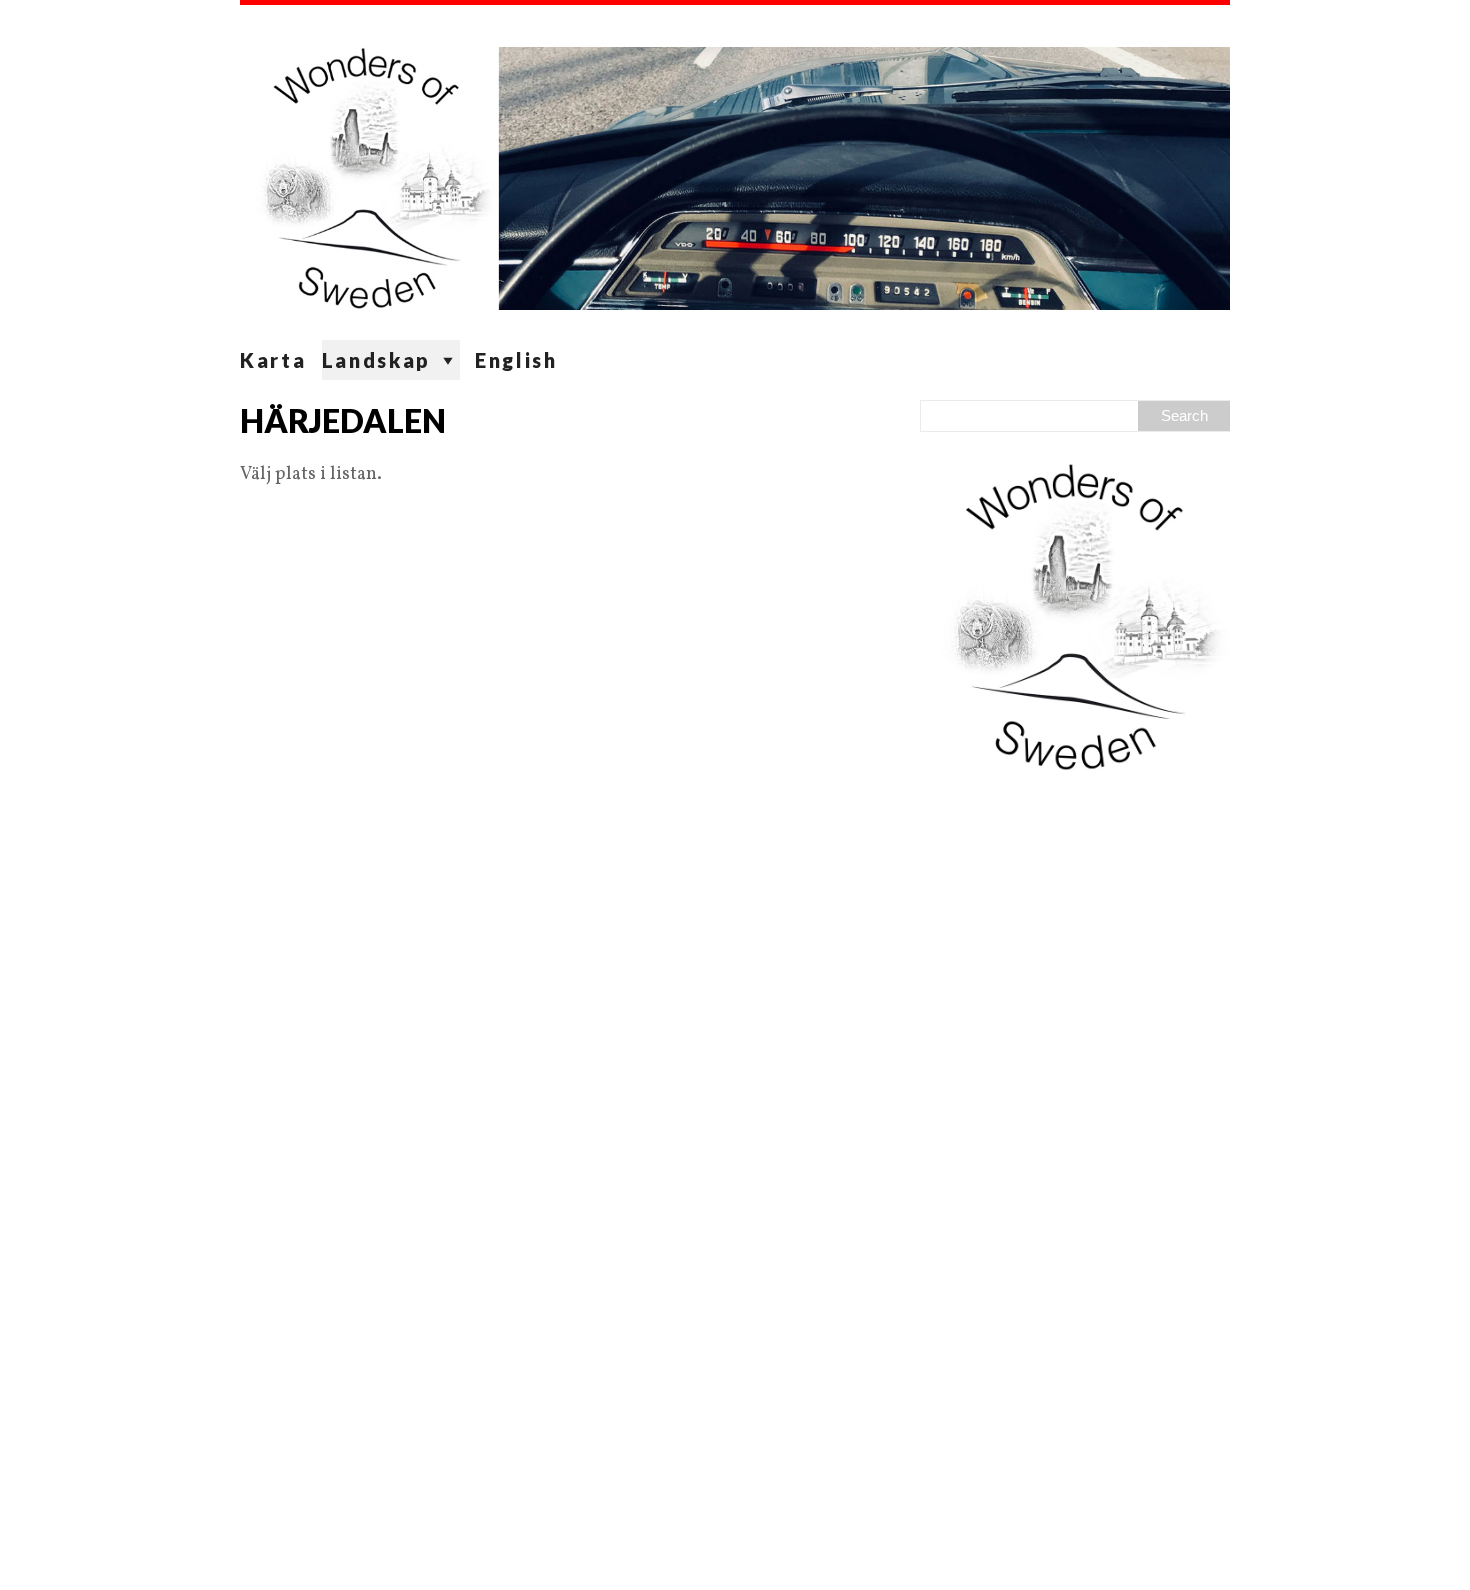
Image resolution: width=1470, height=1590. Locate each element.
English (516, 360)
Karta (273, 360)
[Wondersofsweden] (735, 172)
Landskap (377, 360)
